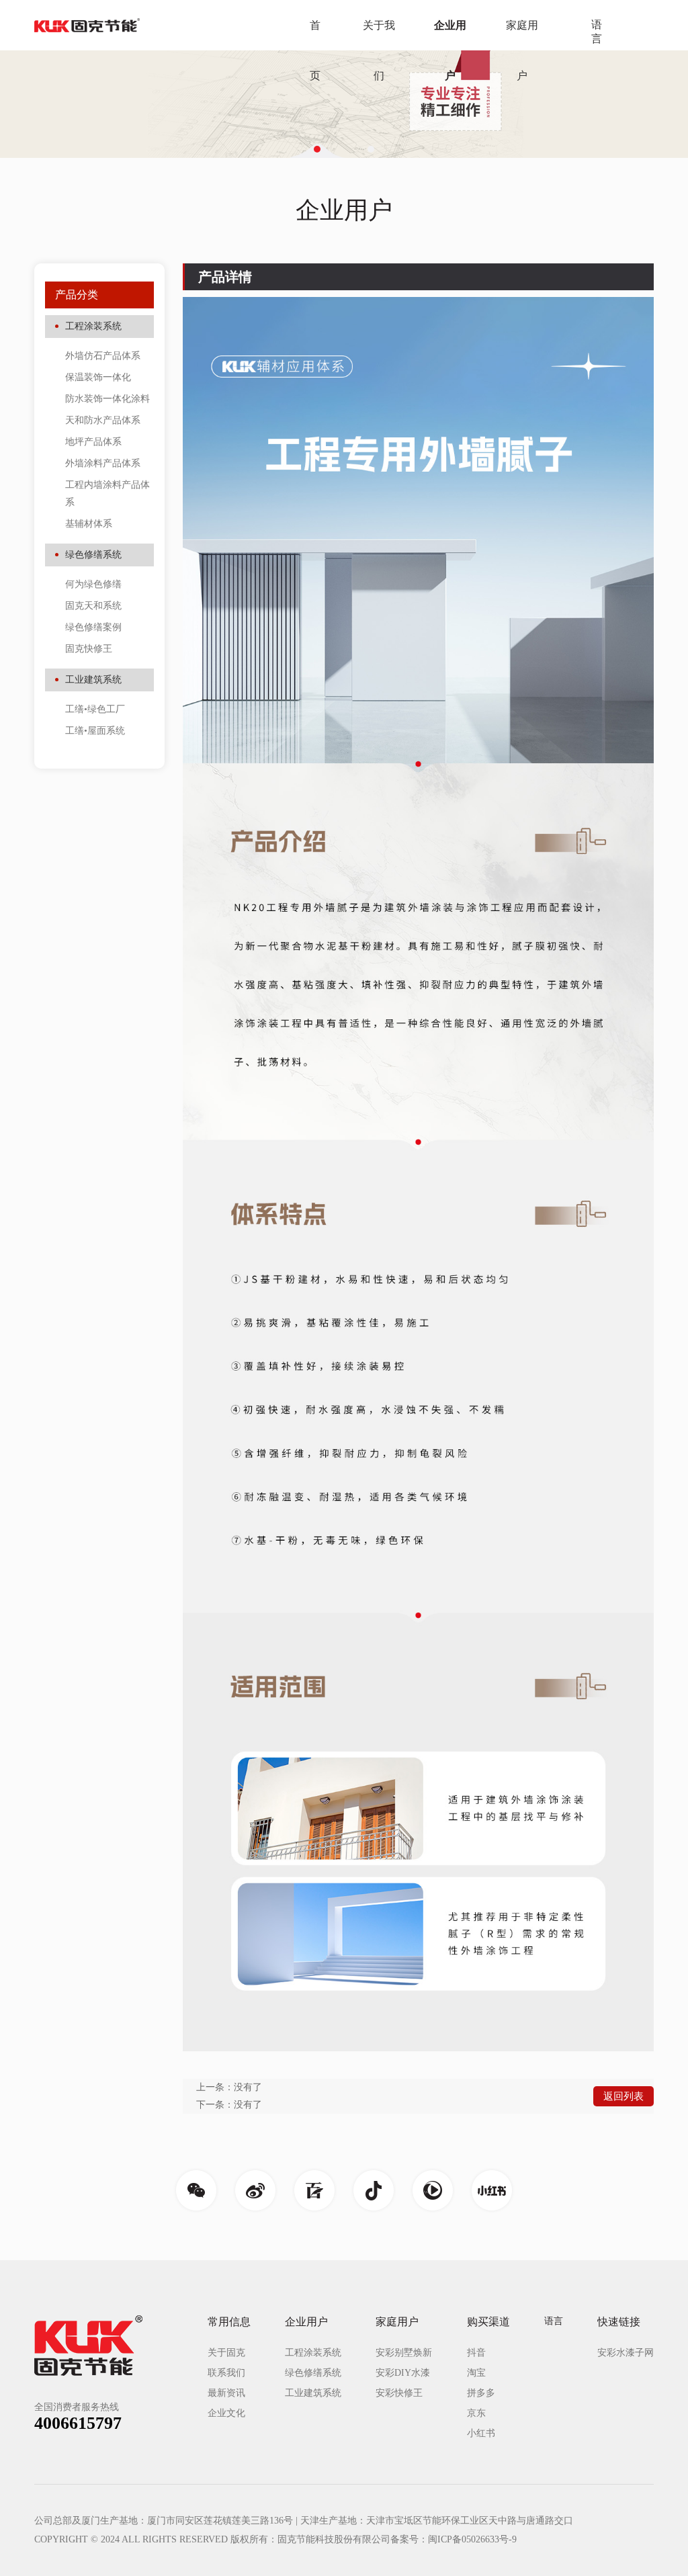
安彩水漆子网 (626, 2353)
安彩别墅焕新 (404, 2353)
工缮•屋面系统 (95, 731)
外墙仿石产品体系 (103, 356)
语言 (597, 32)
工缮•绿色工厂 (95, 709)
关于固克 (226, 2353)
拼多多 (481, 2393)
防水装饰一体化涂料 (107, 399)
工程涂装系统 (93, 326)
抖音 (476, 2353)
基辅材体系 (89, 524)
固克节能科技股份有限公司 (334, 2539)
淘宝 (476, 2373)
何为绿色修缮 (93, 584)
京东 (476, 2413)
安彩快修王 (399, 2393)
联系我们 (226, 2373)
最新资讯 (226, 2393)
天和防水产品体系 (103, 420)
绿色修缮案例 (93, 627)
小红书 (481, 2433)
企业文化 (226, 2413)
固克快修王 (89, 649)
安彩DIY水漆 (403, 2373)
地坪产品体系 (93, 442)
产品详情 (225, 277)
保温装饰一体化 (98, 377)
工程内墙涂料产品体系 (107, 493)
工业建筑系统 (93, 680)
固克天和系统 (93, 606)
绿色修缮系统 (93, 555)
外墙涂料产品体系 (103, 463)
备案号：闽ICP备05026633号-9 (454, 2539)
